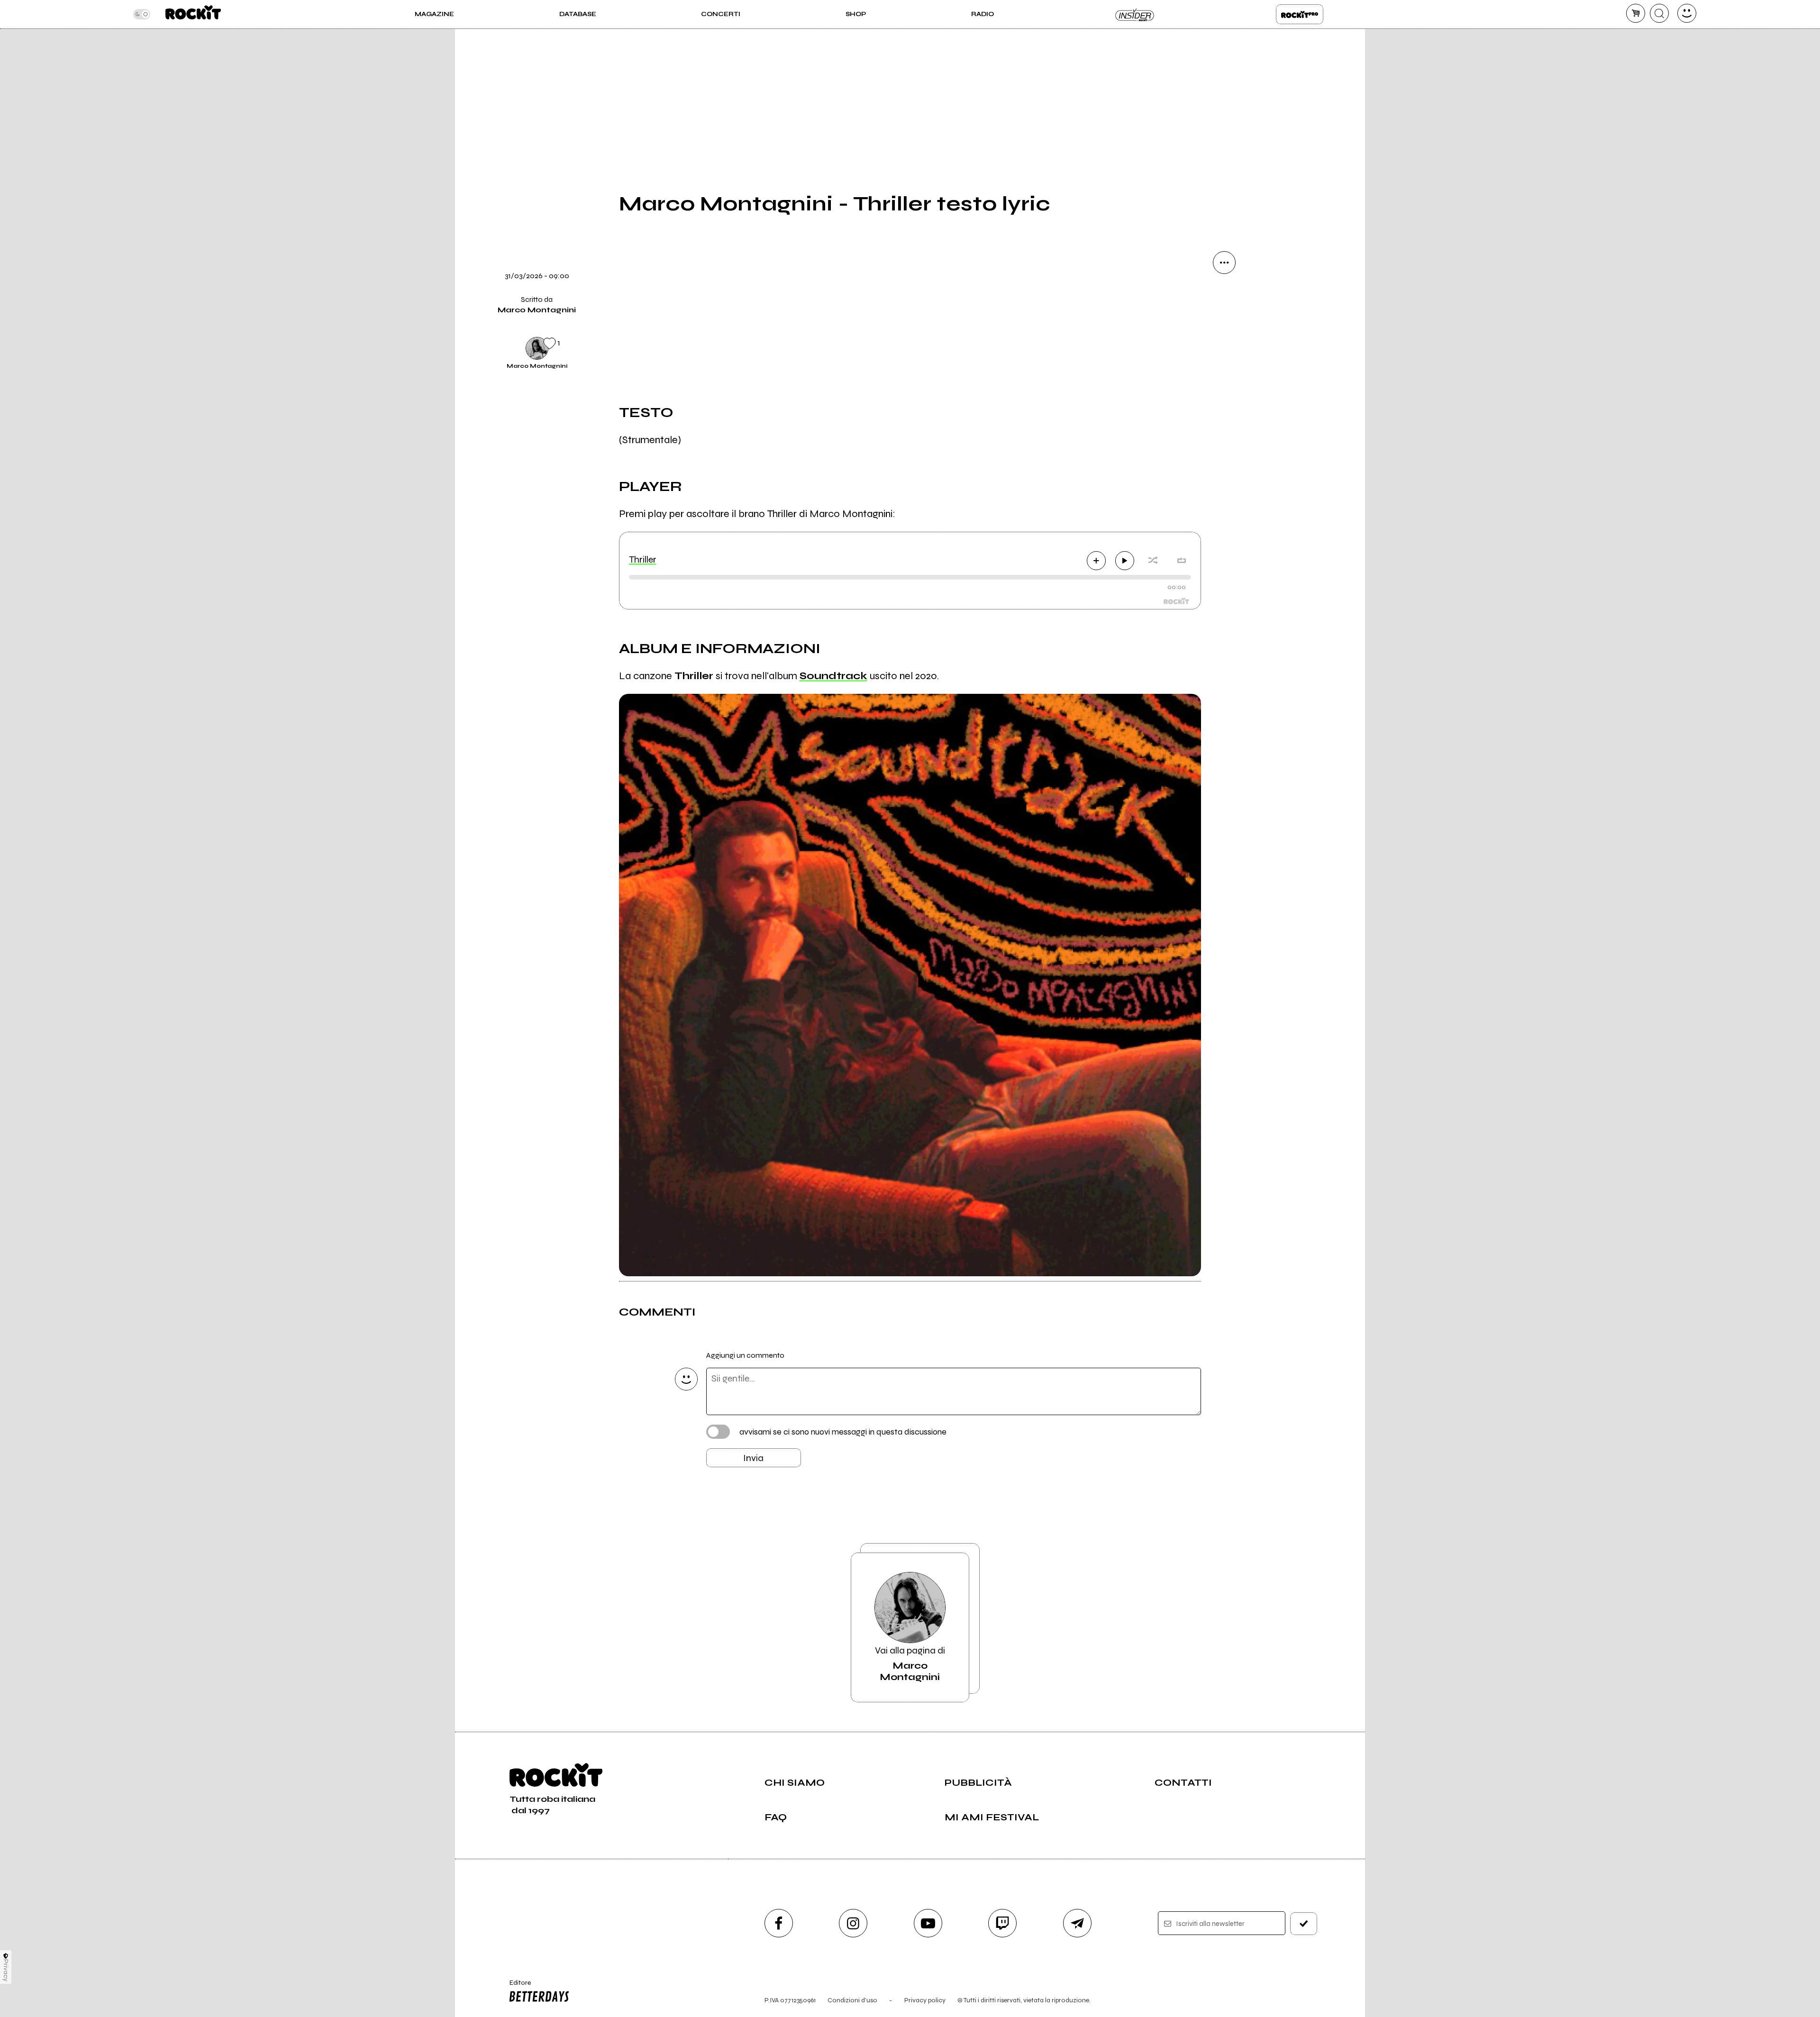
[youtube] (928, 1923)
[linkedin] (1224, 424)
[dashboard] (1687, 13)
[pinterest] (1224, 456)
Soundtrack (833, 676)
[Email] (1224, 295)
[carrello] (1636, 13)
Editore (516, 1987)
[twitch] (1002, 1923)
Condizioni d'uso (852, 2000)
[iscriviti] (1304, 1924)
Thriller (643, 559)
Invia (753, 1458)
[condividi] (1224, 263)
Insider (1135, 14)
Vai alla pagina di (910, 1664)
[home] (193, 14)
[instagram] (853, 1923)
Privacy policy (925, 2000)
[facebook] (1224, 391)
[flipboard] (1224, 327)
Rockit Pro (1300, 14)
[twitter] (1224, 359)
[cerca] (1659, 13)
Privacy (6, 1970)
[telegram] (1077, 1923)
